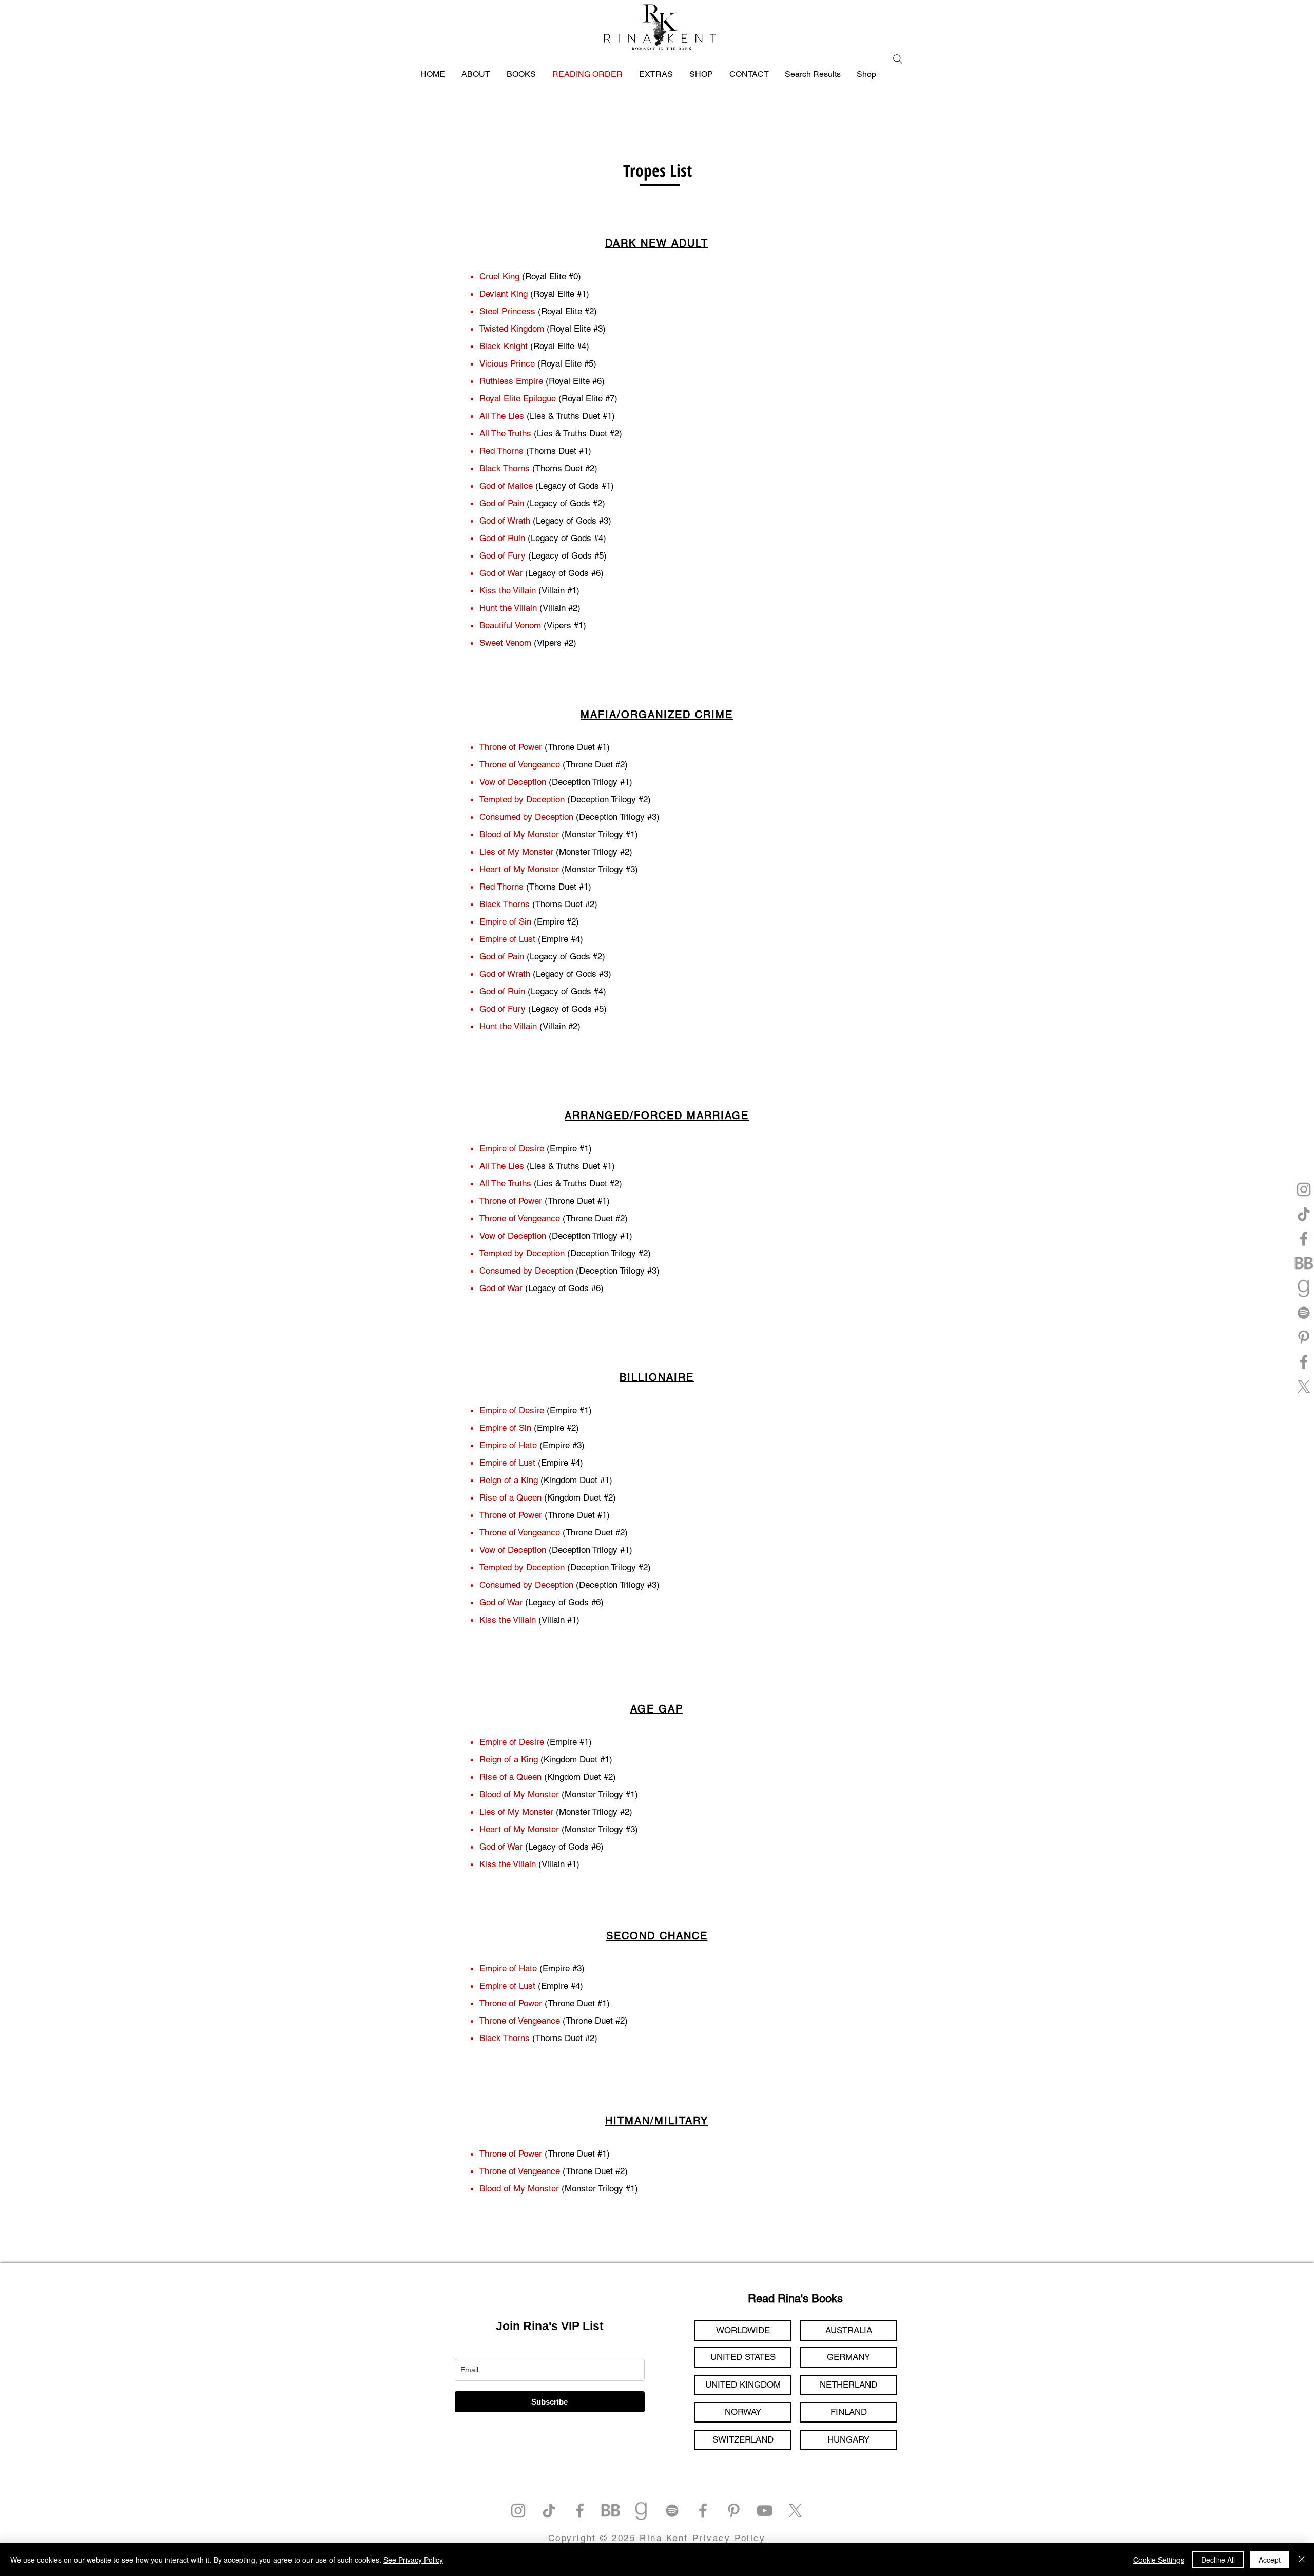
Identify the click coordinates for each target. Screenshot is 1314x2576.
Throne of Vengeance (520, 764)
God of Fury (503, 1009)
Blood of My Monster (519, 834)
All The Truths (507, 1183)
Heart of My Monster (519, 869)
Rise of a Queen (510, 1497)
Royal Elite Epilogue (518, 398)
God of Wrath (505, 974)
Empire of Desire (512, 1148)
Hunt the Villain (508, 608)
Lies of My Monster (516, 852)
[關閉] (1302, 2560)
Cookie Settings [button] (1159, 2560)
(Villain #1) (559, 1620)
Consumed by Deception (526, 817)
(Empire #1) (569, 1410)
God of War (501, 1288)
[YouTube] (765, 2511)
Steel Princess (509, 311)
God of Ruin (502, 991)
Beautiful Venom (510, 625)
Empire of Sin (505, 921)
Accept (1270, 2560)
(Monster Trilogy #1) (598, 2188)
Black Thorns (505, 904)
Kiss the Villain (508, 1620)
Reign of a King (510, 1480)
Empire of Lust (509, 1463)
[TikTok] (1304, 1214)
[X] (1304, 1387)
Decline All (1218, 2560)
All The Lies (503, 1166)
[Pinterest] (1304, 1337)
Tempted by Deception (522, 799)
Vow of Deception (513, 782)
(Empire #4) (561, 1463)
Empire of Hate (508, 1445)
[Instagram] (1304, 1189)
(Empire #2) (555, 1428)
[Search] (898, 59)
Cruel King (499, 276)
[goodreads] (1304, 1288)
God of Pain (502, 956)
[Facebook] (1304, 1239)
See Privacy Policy (413, 2560)
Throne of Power (511, 747)
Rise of (493, 1777)
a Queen (524, 1777)
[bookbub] (1304, 1263)
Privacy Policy (729, 2538)
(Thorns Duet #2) (564, 2038)
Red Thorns (501, 887)
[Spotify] (1304, 1313)
